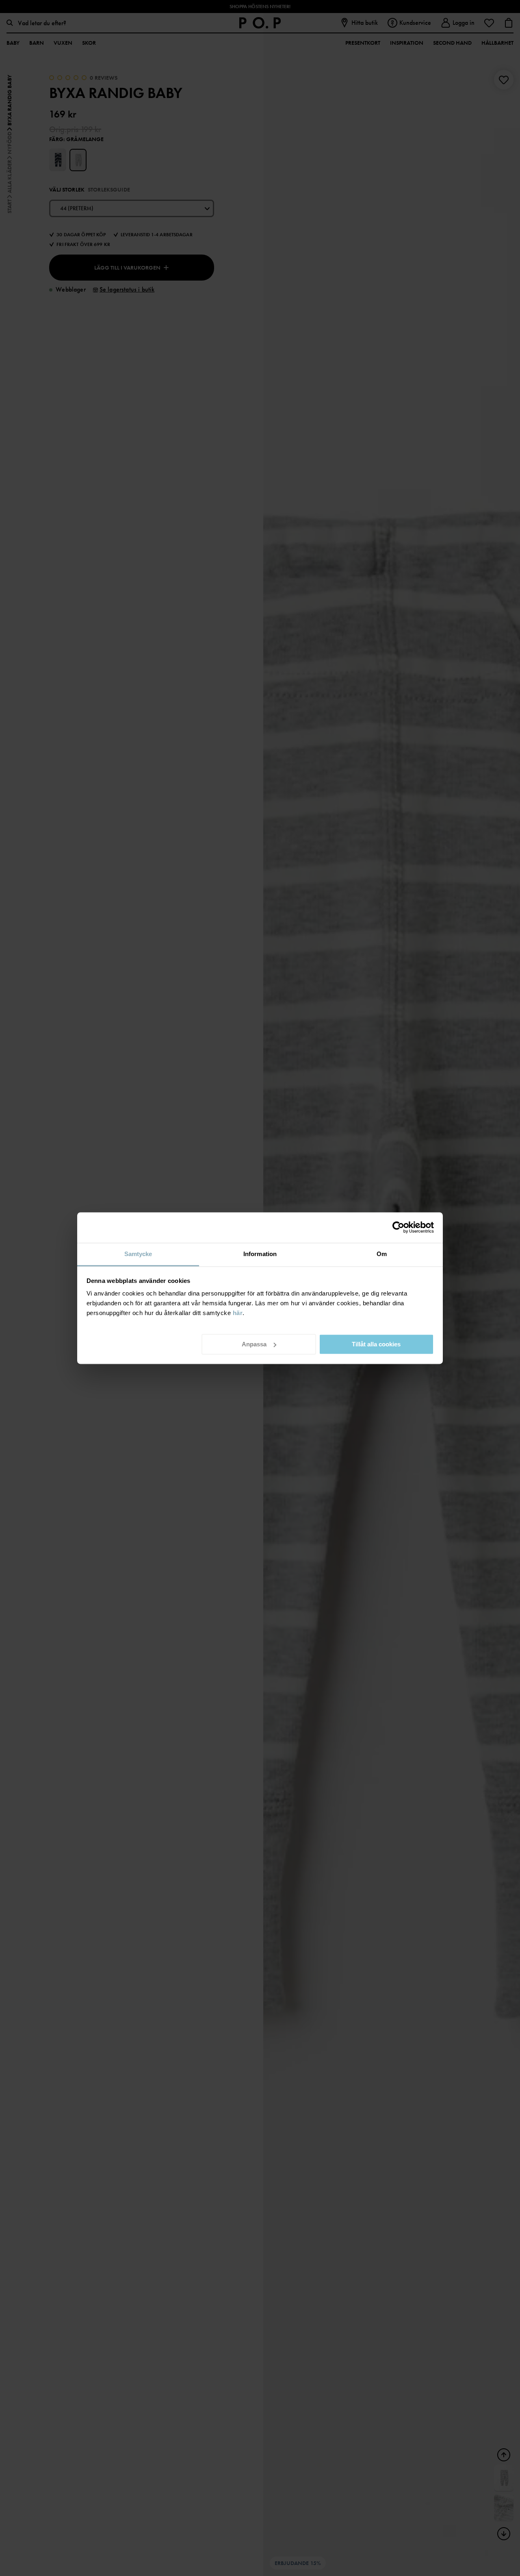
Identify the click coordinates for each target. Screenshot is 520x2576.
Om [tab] (382, 1254)
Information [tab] (260, 1254)
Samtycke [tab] (138, 1254)
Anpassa (254, 1344)
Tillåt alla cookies (376, 1344)
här (238, 1313)
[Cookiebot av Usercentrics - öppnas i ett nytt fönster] (398, 1227)
